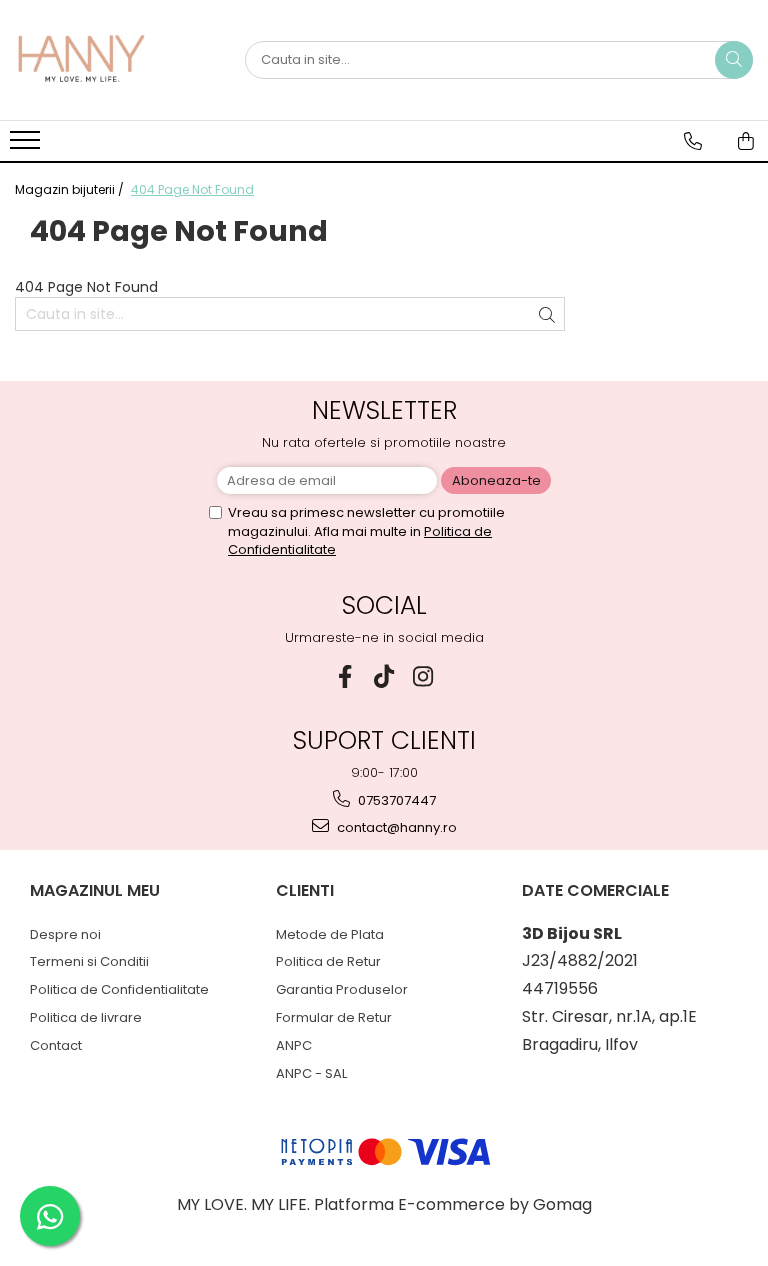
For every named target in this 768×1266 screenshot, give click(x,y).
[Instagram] (423, 676)
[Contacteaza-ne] (693, 141)
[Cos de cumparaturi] (746, 141)
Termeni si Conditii (89, 961)
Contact (56, 1045)
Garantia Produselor (342, 989)
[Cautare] (734, 60)
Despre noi (65, 934)
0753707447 (395, 800)
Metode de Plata (330, 934)
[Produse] (27, 146)
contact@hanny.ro (395, 827)
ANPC (294, 1045)
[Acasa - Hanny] (115, 60)
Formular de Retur (334, 1017)
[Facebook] (345, 676)
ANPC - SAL (311, 1073)
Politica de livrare (86, 1017)
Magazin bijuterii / (71, 189)
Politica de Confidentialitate (119, 989)
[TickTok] (384, 676)
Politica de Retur (328, 961)
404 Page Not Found (192, 189)
